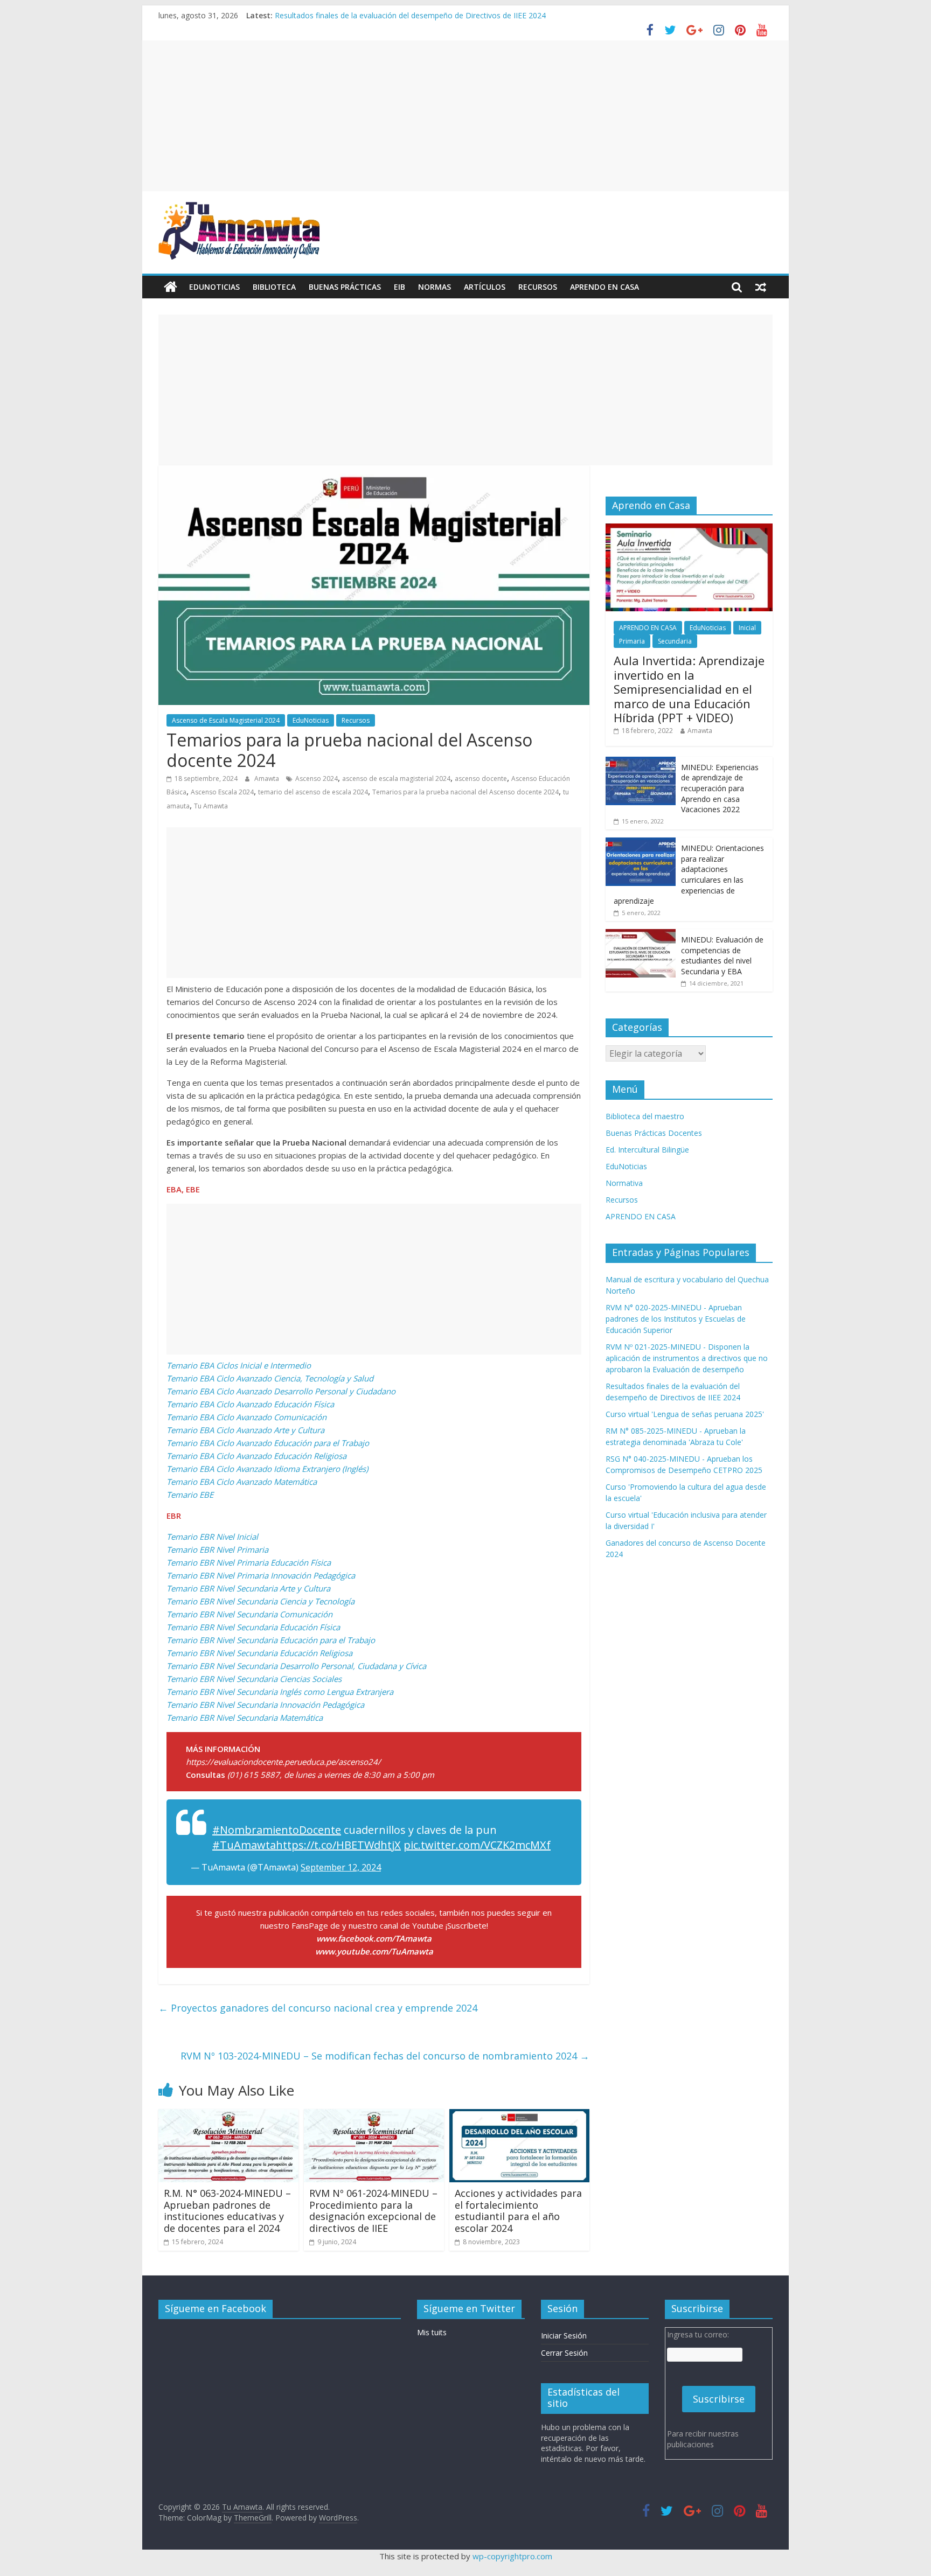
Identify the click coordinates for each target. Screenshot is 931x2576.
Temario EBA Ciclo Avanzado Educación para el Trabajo (268, 1443)
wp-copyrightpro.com (512, 2556)
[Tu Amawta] (171, 287)
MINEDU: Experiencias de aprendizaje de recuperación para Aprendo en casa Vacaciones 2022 (720, 788)
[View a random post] (761, 287)
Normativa (624, 1183)
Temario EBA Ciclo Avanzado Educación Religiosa (256, 1456)
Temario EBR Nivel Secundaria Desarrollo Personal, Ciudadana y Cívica (296, 1666)
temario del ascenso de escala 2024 (313, 792)
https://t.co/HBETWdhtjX (338, 1845)
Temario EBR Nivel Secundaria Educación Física (253, 1627)
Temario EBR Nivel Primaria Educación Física (249, 1562)
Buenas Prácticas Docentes (654, 1133)
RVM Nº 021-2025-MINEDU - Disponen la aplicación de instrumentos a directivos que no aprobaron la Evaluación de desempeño (687, 1358)
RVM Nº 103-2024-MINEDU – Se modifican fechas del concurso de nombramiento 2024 (385, 2056)
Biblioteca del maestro (645, 1116)
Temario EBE (190, 1495)
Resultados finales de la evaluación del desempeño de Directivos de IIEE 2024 (410, 15)
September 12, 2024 (341, 1867)
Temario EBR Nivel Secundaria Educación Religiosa (259, 1653)
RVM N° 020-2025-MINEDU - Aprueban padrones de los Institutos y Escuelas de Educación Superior (676, 1319)
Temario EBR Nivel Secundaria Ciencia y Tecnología (260, 1601)
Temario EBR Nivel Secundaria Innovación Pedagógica (265, 1705)
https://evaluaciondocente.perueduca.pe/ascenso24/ (283, 1762)
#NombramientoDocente (277, 1830)
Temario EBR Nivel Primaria (217, 1549)
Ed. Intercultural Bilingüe (647, 1150)
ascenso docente (481, 779)
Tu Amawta (211, 806)
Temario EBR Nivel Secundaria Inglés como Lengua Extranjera (280, 1692)
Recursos (538, 287)
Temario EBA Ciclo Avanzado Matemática (242, 1482)
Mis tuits (432, 2332)
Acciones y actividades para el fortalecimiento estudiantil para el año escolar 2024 (518, 2211)
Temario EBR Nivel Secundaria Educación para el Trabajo (271, 1640)
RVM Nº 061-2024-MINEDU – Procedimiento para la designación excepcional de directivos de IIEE (373, 2211)
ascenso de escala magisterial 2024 (396, 779)
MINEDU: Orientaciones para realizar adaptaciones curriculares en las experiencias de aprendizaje (689, 874)
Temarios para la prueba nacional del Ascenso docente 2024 (465, 792)
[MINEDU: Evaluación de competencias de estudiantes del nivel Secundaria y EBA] (641, 935)
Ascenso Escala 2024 (222, 792)
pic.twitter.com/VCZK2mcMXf (477, 1845)
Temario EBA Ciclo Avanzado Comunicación (246, 1417)
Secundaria (675, 641)
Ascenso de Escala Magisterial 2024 (226, 720)
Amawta (268, 779)
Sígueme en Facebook (216, 2308)
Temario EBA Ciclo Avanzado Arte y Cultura (245, 1430)
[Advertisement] (465, 116)
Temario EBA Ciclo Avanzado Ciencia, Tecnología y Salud (270, 1378)
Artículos (485, 287)
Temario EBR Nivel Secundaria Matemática (245, 1718)
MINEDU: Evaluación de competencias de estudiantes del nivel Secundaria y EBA (722, 955)
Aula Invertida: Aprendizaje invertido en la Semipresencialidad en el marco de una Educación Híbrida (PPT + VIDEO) (689, 689)
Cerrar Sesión (564, 2353)
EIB (400, 287)
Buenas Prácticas (345, 287)
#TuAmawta (244, 1845)
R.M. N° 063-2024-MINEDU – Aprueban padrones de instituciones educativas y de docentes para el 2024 (227, 2211)
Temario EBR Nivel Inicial (212, 1537)
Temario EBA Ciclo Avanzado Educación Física (250, 1404)
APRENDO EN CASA (605, 287)
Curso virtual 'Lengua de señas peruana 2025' (685, 1414)
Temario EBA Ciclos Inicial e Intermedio (239, 1365)
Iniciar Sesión (564, 2336)
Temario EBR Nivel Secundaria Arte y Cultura (248, 1588)
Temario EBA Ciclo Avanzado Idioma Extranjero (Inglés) (267, 1469)
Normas (435, 287)
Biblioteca (274, 287)
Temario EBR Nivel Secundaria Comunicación (249, 1614)
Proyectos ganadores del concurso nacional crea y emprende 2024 (318, 2008)
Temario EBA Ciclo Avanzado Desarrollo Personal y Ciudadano (281, 1391)
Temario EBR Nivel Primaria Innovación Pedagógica (261, 1575)
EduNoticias (214, 287)
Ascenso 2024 (317, 779)
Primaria (632, 641)
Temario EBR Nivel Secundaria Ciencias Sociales (254, 1679)
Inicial (747, 628)
